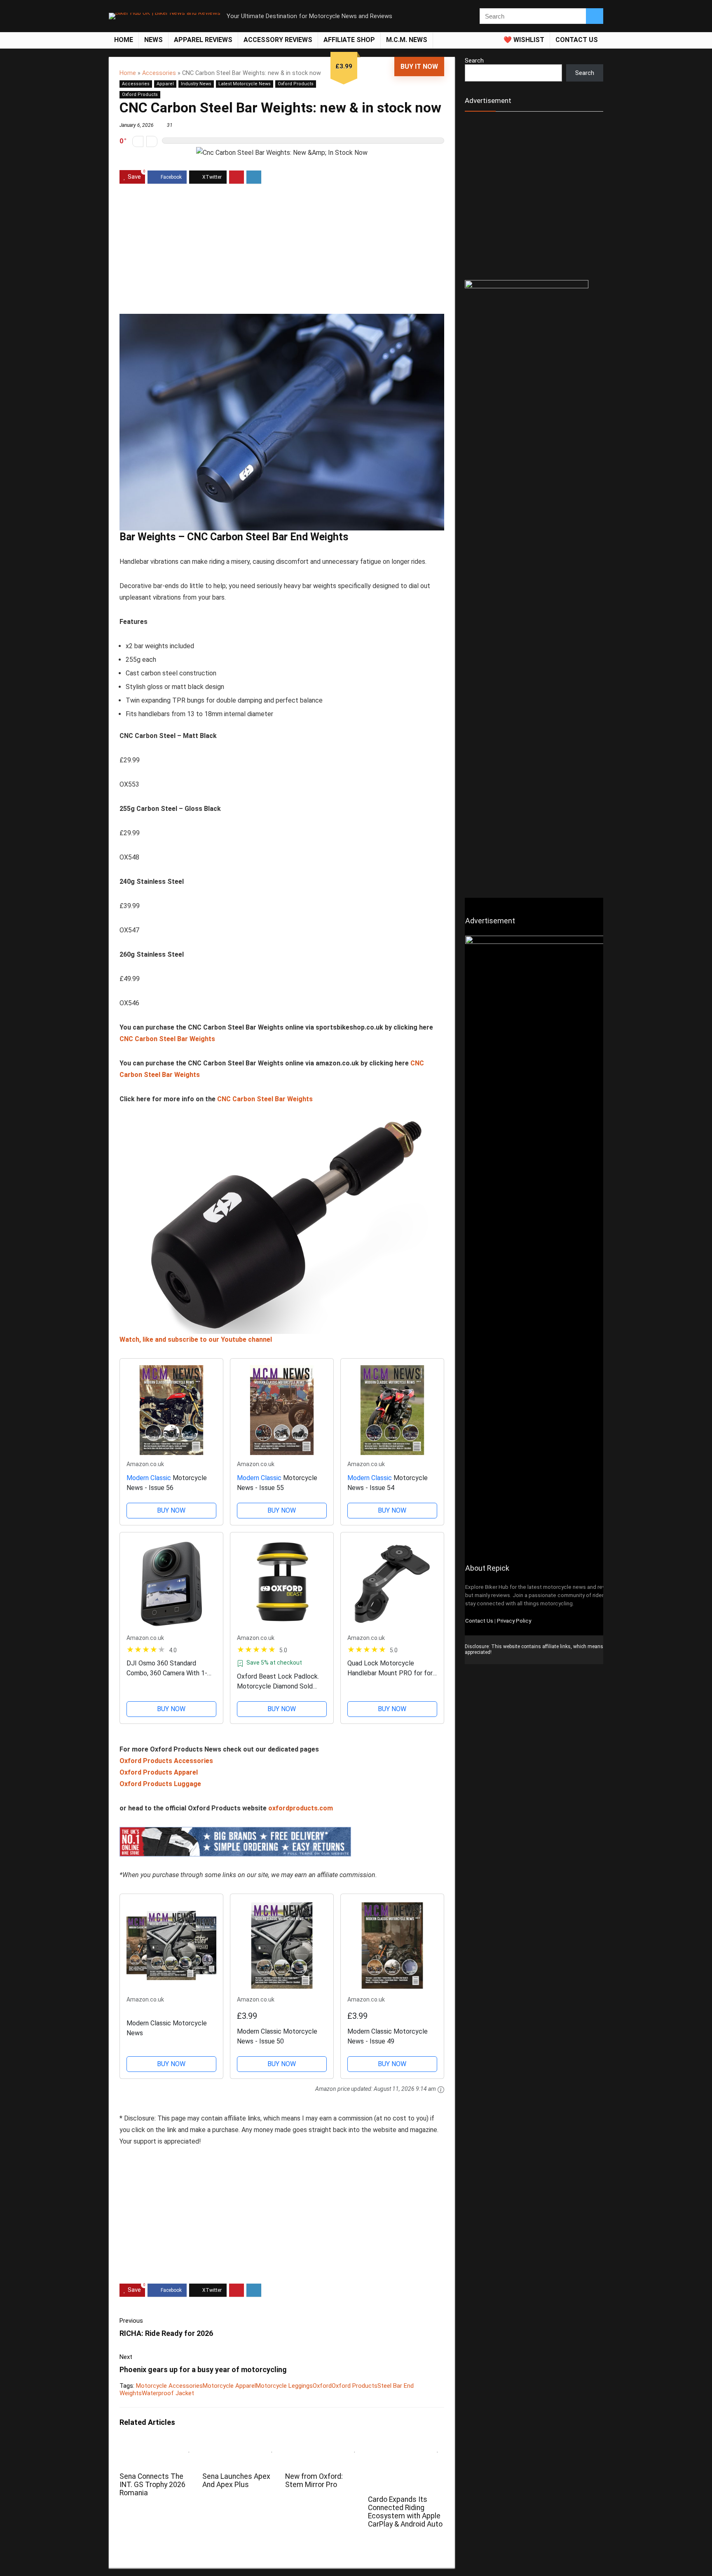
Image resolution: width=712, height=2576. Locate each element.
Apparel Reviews (203, 40)
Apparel (165, 84)
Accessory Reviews (278, 40)
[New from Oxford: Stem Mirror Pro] (323, 2446)
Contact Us (479, 1621)
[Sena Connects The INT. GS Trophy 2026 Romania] (158, 2446)
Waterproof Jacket (168, 2393)
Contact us (577, 40)
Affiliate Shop (349, 40)
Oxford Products (296, 84)
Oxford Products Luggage (160, 1784)
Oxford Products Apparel (159, 1772)
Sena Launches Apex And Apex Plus (236, 2480)
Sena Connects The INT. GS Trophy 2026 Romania (152, 2485)
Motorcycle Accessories (169, 2386)
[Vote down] (138, 141)
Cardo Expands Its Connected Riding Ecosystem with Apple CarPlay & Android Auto (405, 2512)
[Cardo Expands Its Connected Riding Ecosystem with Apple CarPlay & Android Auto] (406, 2446)
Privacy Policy (514, 1621)
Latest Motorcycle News (245, 84)
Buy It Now (419, 67)
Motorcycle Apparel (229, 2386)
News (153, 40)
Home (124, 40)
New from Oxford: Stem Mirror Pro (314, 2480)
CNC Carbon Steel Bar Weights (167, 1039)
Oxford (322, 2386)
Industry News (196, 84)
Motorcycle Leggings (284, 2386)
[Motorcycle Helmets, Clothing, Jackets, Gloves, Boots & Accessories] (235, 1832)
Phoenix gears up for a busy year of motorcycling (203, 2369)
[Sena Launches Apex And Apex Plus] (240, 2446)
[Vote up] (152, 141)
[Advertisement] (282, 250)
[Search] (595, 16)
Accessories (159, 73)
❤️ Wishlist (524, 40)
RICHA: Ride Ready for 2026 (166, 2333)
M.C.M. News (407, 40)
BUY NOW (171, 1510)
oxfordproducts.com (301, 1808)
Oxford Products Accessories (166, 1761)
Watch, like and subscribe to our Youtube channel (196, 1339)
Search (474, 61)
